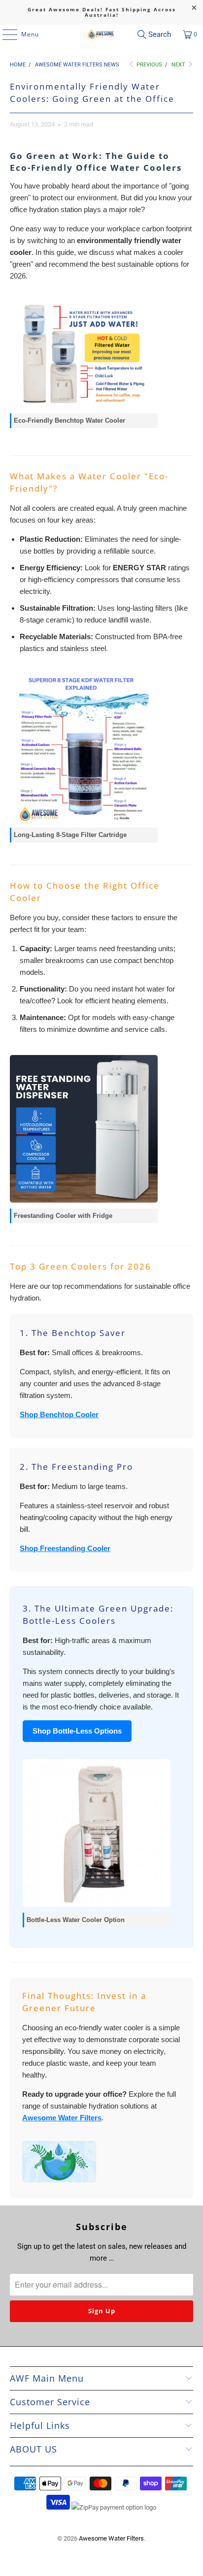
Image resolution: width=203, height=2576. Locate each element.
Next (179, 65)
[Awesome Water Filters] (101, 34)
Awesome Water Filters (62, 2118)
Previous (149, 65)
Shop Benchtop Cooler (59, 1414)
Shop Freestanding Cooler (65, 1548)
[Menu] (5, 34)
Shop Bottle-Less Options (77, 1731)
